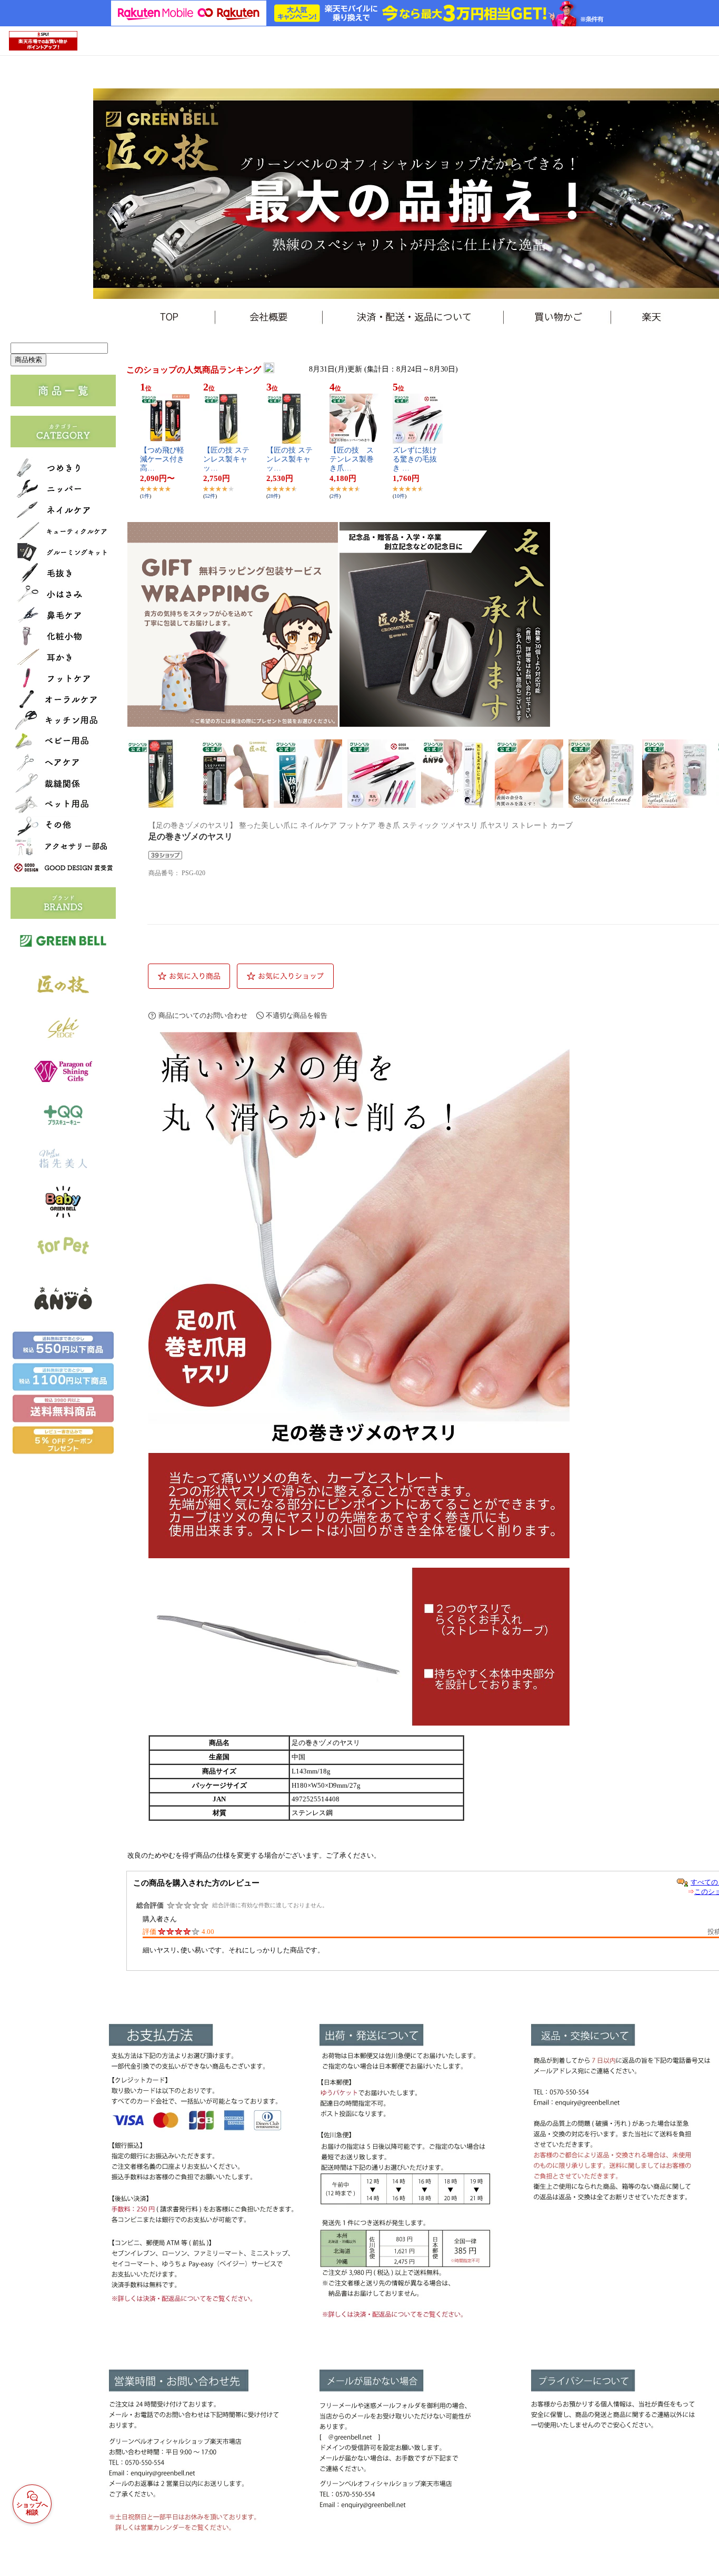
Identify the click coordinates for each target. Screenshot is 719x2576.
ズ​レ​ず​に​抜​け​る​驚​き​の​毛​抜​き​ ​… (415, 459)
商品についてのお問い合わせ (203, 1015)
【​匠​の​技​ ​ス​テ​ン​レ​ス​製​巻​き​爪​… (352, 459)
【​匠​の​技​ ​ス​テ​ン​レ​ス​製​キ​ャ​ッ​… (226, 459)
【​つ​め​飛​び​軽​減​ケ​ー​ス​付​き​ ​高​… (163, 459)
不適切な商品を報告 (297, 1015)
